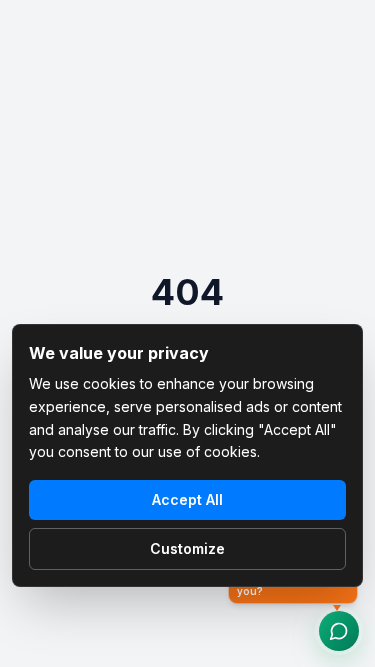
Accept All (187, 499)
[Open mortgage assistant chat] (339, 631)
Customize (187, 548)
